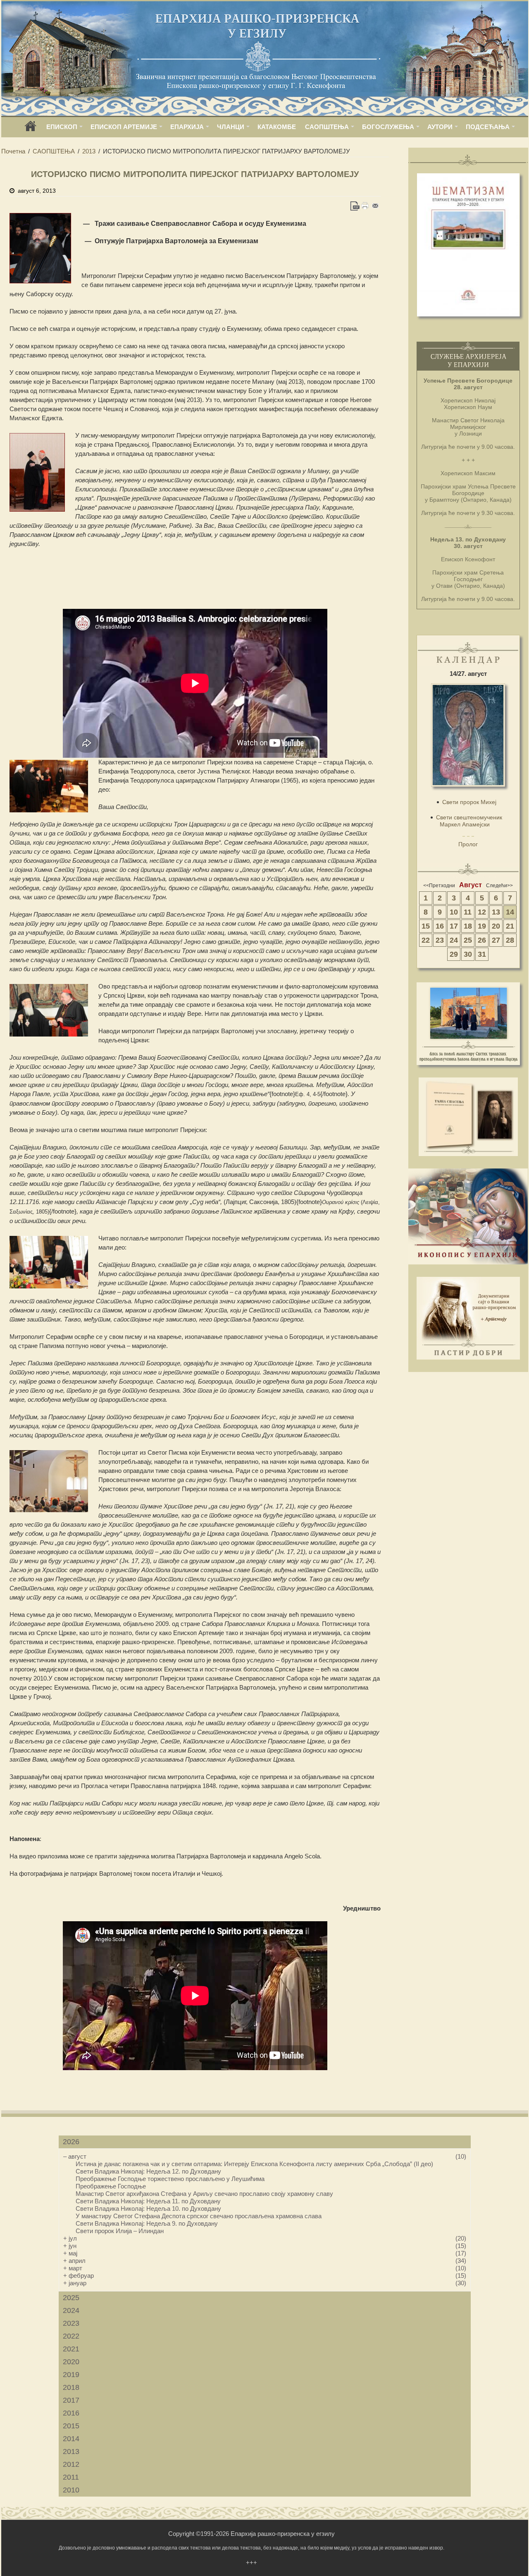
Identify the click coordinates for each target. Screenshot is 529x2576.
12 (482, 912)
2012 (71, 2464)
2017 (71, 2400)
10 (454, 912)
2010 (71, 2490)
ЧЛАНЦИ (231, 127)
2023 (71, 2323)
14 (510, 912)
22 (426, 940)
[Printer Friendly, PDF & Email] (365, 206)
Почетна (13, 151)
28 (510, 940)
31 (482, 954)
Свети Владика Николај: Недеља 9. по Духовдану (147, 2223)
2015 (71, 2426)
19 (482, 926)
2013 (89, 151)
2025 (71, 2298)
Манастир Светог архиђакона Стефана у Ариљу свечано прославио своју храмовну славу (204, 2194)
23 (440, 940)
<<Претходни (439, 886)
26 (482, 940)
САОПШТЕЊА (327, 127)
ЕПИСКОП (62, 127)
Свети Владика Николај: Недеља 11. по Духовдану (148, 2201)
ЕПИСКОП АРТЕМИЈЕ (124, 127)
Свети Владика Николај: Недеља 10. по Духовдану (148, 2209)
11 (468, 912)
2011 (71, 2477)
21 (510, 926)
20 (496, 926)
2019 (71, 2375)
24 (454, 940)
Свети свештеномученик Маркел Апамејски (469, 821)
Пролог (468, 844)
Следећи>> (499, 886)
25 (468, 940)
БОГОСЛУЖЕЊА (388, 127)
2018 (71, 2387)
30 (468, 954)
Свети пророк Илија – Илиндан (120, 2231)
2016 (71, 2413)
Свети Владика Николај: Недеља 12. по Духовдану (148, 2171)
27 (496, 940)
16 (440, 926)
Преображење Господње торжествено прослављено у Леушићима (170, 2179)
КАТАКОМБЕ (277, 127)
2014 (71, 2439)
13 (496, 912)
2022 (71, 2336)
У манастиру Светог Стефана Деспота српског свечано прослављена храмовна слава (199, 2216)
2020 (71, 2362)
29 (454, 954)
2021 (71, 2349)
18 (468, 926)
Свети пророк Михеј (469, 802)
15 (426, 926)
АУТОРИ (440, 127)
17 (454, 926)
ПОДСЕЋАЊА (488, 127)
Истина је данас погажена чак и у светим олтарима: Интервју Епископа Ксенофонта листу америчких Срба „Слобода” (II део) (254, 2164)
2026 (71, 2142)
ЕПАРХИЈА (187, 127)
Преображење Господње (111, 2186)
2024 (71, 2310)
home (31, 129)
